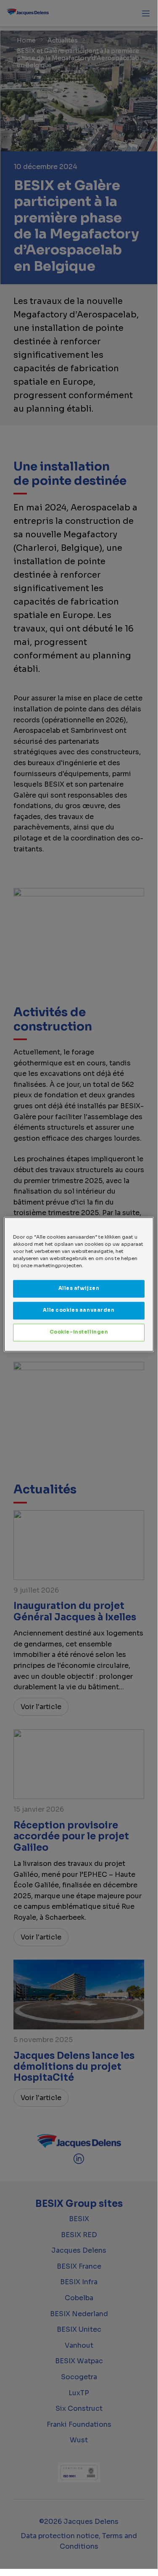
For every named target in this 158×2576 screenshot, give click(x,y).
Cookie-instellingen (79, 1332)
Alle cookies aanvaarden (79, 1310)
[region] (79, 1284)
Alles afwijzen (79, 1289)
